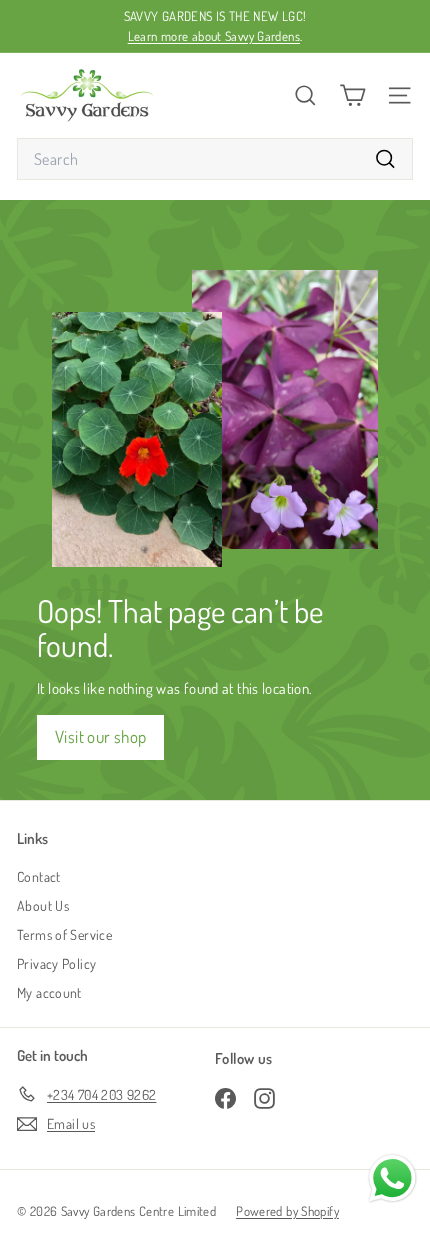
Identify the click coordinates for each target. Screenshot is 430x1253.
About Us (43, 905)
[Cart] (352, 95)
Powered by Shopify (287, 1211)
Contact (39, 876)
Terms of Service (64, 934)
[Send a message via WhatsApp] (392, 1178)
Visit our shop (100, 736)
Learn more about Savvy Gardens (214, 36)
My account (49, 992)
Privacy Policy (56, 963)
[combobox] (215, 159)
